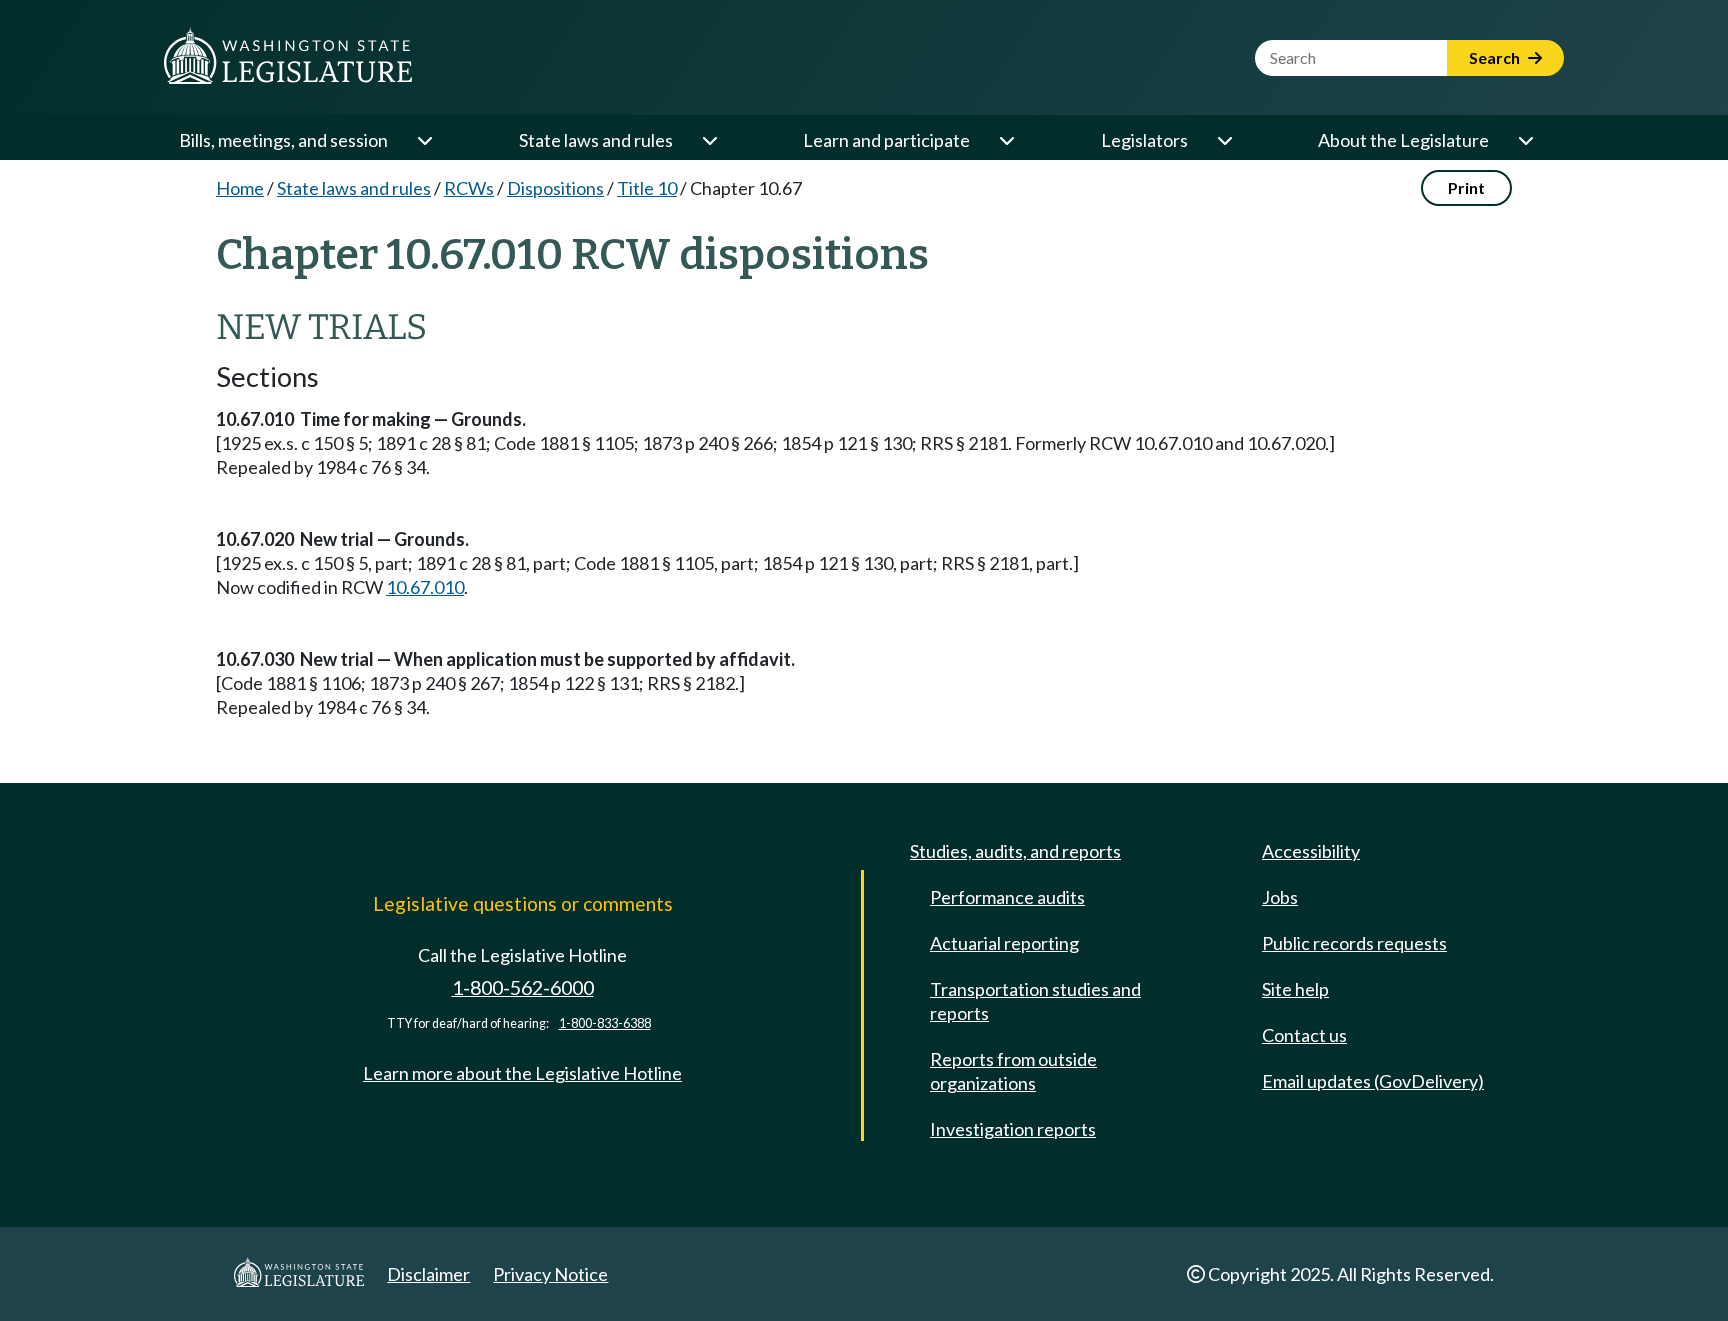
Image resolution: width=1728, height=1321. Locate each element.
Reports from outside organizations (1013, 1071)
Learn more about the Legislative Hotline (522, 1073)
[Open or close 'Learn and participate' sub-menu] (1006, 140)
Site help (1295, 989)
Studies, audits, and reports (1015, 851)
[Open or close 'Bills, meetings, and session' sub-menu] (424, 140)
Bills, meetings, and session (283, 140)
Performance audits (1007, 897)
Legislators (1144, 140)
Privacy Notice (550, 1274)
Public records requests (1354, 943)
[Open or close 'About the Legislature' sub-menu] (1525, 140)
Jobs (1280, 897)
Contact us (1304, 1035)
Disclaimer (428, 1274)
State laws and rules (596, 140)
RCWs (469, 188)
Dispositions (555, 188)
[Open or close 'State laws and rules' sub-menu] (709, 140)
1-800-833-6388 (605, 1023)
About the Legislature (1403, 140)
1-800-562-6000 (523, 987)
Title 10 (647, 188)
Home (240, 188)
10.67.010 (425, 587)
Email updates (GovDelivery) (1373, 1081)
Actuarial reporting (1004, 943)
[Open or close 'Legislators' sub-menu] (1224, 140)
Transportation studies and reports (1035, 1001)
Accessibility (1311, 851)
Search (1496, 57)
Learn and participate (886, 140)
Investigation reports (1013, 1129)
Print (1466, 187)
